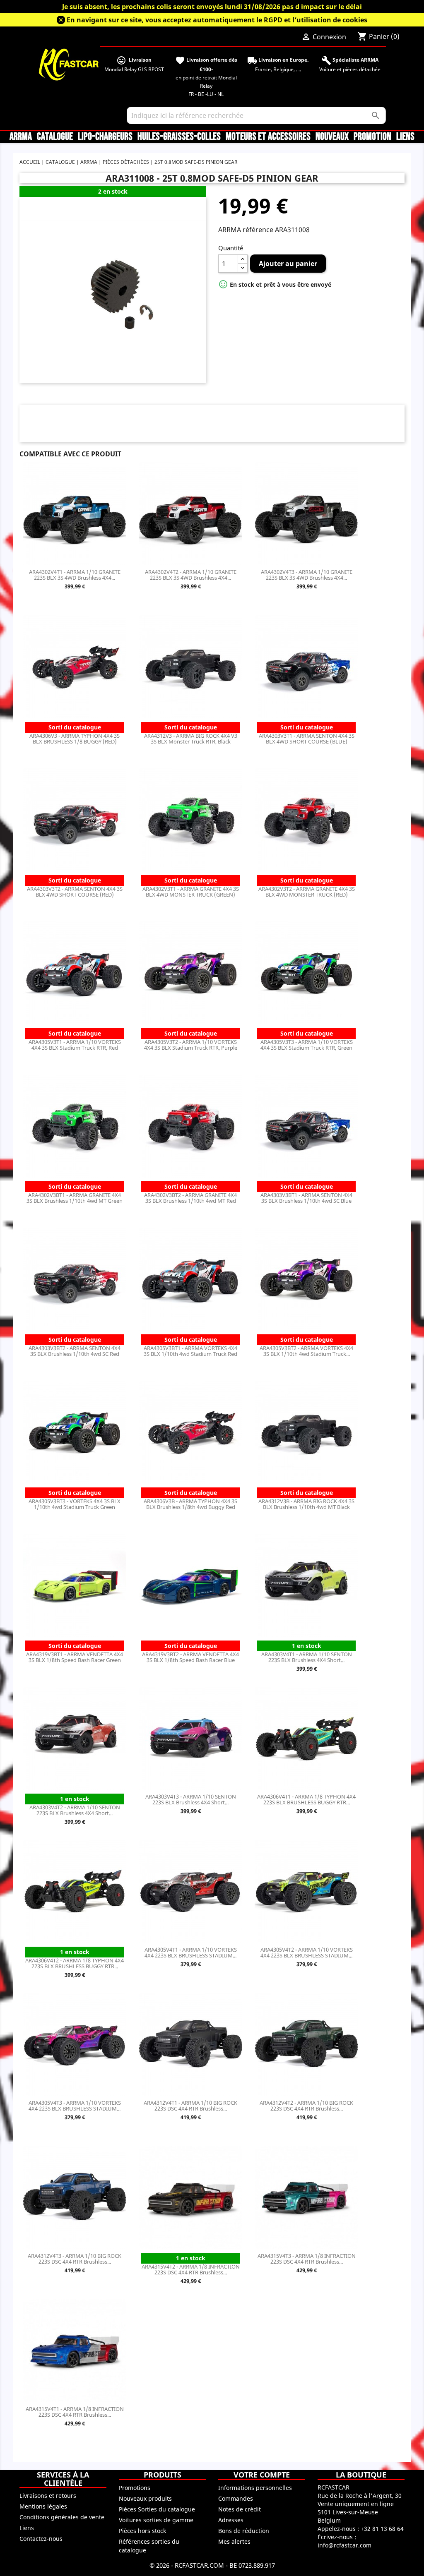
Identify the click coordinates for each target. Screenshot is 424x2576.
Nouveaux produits (145, 2498)
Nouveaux (332, 137)
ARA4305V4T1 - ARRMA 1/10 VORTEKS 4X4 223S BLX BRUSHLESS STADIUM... (191, 1952)
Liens (405, 137)
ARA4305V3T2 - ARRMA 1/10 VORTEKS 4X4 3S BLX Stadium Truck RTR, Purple (191, 1045)
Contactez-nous (41, 2539)
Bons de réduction (244, 2531)
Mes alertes (234, 2541)
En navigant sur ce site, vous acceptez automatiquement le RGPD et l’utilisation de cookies (217, 20)
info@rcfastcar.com (344, 2545)
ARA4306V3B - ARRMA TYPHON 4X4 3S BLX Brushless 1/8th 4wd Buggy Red (190, 1504)
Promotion (372, 137)
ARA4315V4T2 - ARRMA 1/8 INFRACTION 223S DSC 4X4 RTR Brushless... (191, 2269)
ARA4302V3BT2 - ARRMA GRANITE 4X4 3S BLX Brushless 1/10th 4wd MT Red (190, 1198)
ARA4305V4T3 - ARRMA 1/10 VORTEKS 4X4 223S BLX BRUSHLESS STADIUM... (75, 2106)
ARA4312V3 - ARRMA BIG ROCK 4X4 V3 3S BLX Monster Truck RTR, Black (191, 739)
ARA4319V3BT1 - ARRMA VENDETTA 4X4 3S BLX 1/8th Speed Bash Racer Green (75, 1657)
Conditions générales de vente (62, 2517)
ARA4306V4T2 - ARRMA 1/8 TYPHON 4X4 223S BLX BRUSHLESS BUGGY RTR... (75, 1963)
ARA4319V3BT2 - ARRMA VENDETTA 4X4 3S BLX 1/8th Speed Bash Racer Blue (190, 1657)
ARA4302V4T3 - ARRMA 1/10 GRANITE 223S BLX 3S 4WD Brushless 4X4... (307, 575)
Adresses (231, 2520)
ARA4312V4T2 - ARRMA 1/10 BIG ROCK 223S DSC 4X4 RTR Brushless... (306, 2106)
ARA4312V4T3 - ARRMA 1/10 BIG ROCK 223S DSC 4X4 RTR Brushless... (75, 2259)
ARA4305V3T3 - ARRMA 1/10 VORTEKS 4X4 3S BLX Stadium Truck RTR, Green (307, 1045)
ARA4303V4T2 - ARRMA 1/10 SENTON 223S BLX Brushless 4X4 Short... (75, 1810)
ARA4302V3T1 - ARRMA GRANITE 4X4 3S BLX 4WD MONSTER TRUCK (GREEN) (191, 892)
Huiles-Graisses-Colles (179, 137)
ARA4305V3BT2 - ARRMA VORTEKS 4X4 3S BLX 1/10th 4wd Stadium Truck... (306, 1351)
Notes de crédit (240, 2509)
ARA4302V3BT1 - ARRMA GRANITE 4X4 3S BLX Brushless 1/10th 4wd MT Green (75, 1198)
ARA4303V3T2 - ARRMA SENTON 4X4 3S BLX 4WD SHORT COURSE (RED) (75, 892)
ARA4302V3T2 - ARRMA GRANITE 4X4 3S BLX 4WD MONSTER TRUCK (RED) (307, 892)
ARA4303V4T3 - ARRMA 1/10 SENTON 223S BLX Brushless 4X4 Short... (191, 1799)
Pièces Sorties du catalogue (157, 2509)
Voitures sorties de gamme (156, 2520)
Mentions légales (43, 2506)
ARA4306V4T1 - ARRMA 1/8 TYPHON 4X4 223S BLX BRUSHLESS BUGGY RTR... (306, 1799)
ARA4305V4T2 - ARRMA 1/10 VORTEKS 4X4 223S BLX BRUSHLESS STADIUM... (307, 1952)
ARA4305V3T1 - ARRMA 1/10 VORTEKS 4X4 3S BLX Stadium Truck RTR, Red (75, 1045)
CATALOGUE (55, 137)
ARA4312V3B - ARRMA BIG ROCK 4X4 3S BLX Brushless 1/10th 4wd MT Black (306, 1504)
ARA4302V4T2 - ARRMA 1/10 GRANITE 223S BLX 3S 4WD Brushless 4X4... (191, 575)
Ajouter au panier (288, 264)
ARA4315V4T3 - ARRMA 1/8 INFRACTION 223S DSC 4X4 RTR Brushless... (307, 2259)
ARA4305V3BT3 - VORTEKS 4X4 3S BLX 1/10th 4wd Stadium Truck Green (75, 1504)
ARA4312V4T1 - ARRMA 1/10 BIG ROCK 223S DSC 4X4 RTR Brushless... (190, 2106)
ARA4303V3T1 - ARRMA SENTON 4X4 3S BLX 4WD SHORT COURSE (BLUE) (307, 739)
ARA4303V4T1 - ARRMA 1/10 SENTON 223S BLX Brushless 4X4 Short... (307, 1657)
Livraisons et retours (48, 2496)
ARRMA (21, 137)
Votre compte (262, 2475)
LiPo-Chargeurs (105, 137)
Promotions (135, 2488)
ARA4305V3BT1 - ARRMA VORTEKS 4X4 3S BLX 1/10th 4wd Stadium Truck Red (190, 1351)
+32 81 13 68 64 (382, 2529)
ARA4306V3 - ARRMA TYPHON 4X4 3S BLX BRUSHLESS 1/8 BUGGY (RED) (75, 739)
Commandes (236, 2498)
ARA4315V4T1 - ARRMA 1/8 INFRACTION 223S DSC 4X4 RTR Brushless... (75, 2412)
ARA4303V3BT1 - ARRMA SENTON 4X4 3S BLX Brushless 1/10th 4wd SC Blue (306, 1198)
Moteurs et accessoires (268, 137)
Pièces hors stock (142, 2531)
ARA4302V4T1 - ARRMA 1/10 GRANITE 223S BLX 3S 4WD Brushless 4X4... (75, 575)
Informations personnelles (255, 2488)
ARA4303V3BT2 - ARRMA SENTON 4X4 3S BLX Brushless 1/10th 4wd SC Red (75, 1351)
